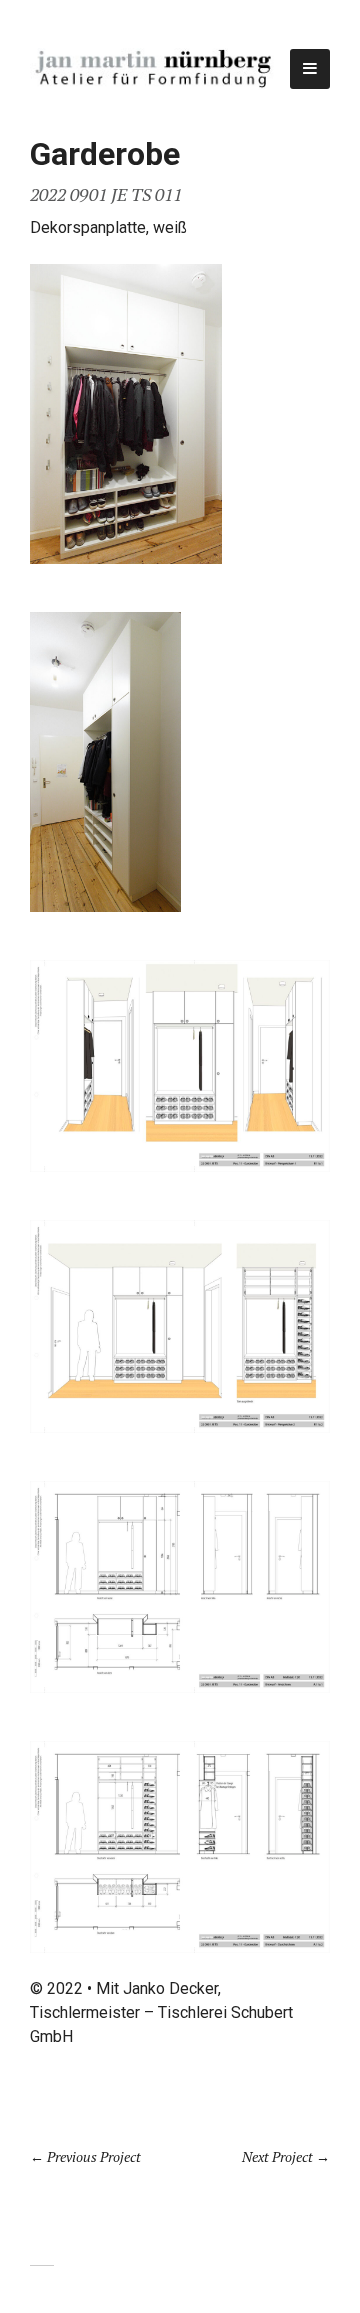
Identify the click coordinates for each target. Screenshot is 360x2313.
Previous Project (94, 2156)
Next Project (277, 2156)
